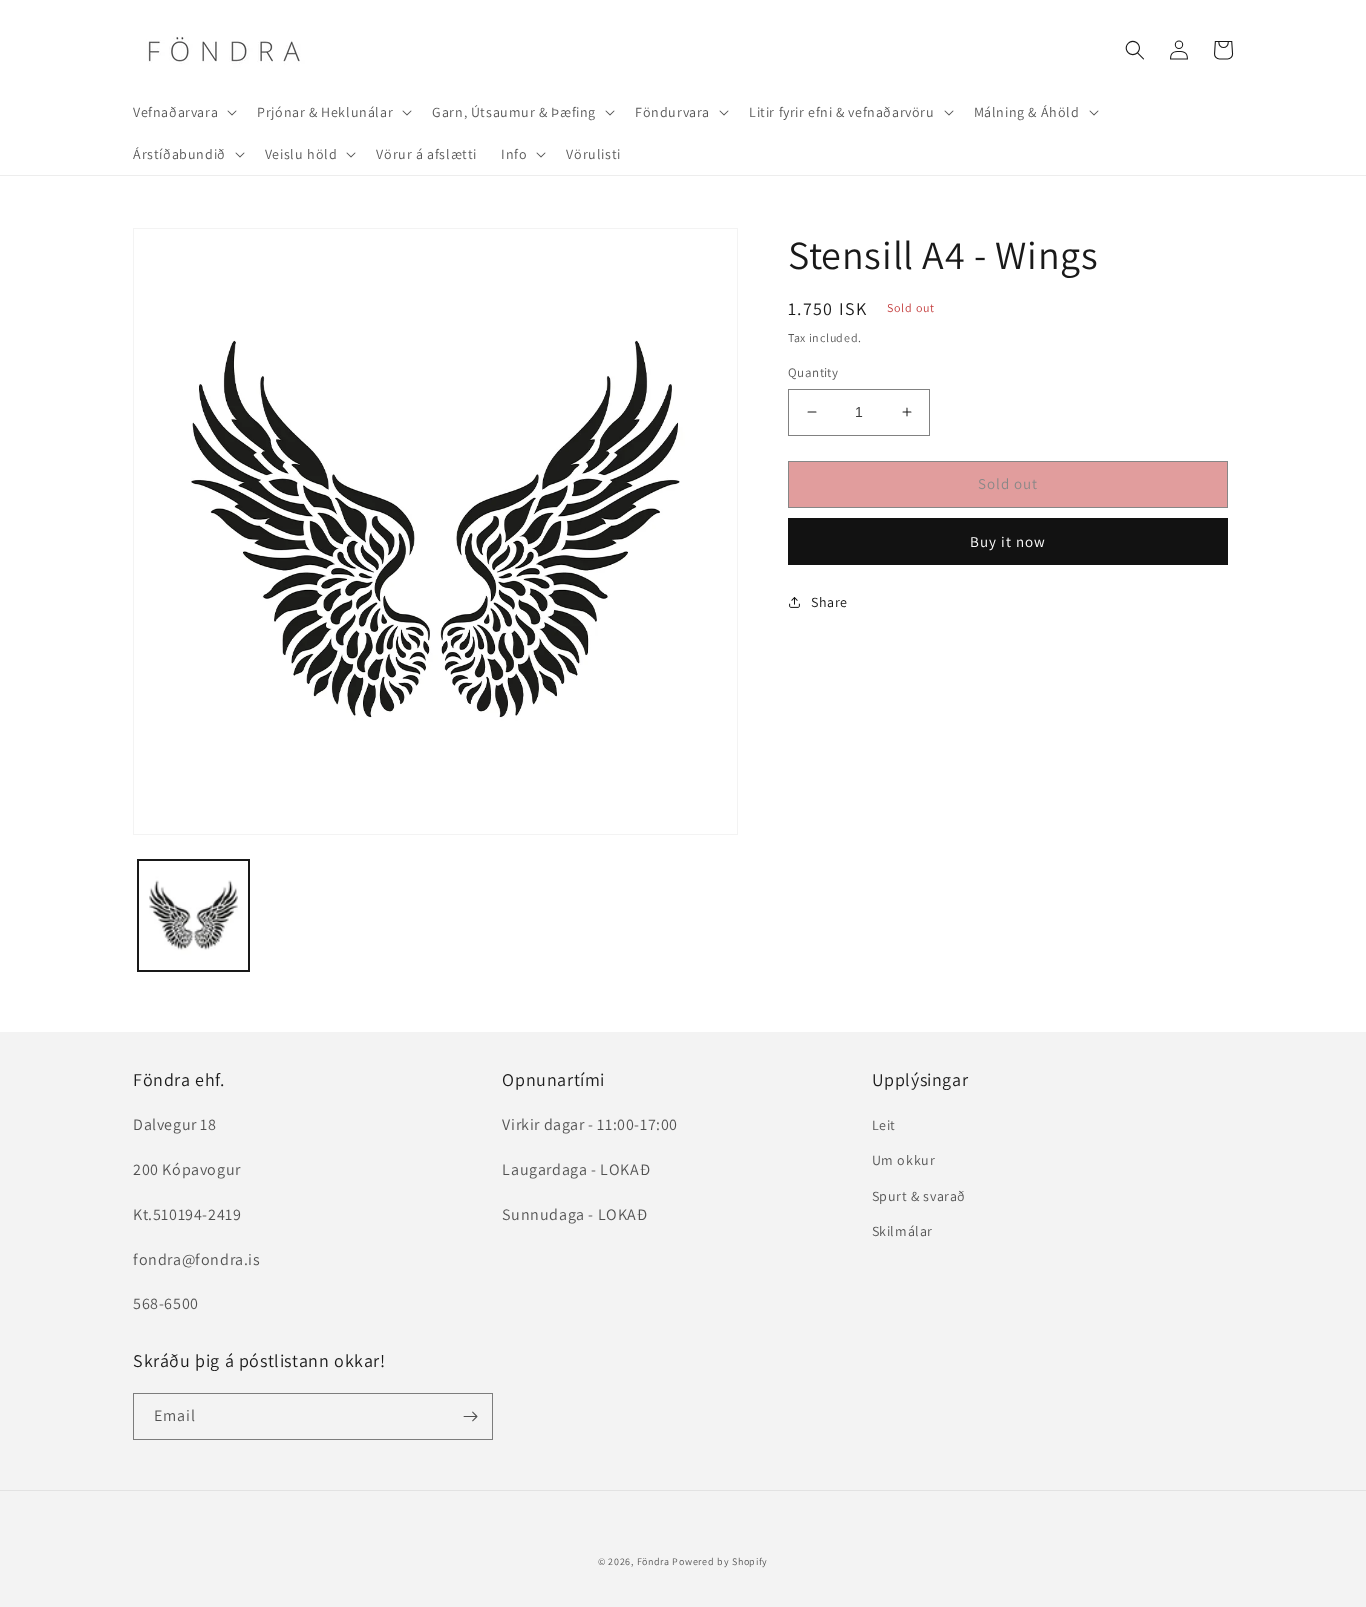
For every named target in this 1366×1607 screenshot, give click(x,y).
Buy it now (1008, 541)
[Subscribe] (470, 1416)
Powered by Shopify (720, 1561)
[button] (183, 112)
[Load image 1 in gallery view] (193, 915)
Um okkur (904, 1160)
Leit (884, 1125)
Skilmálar (902, 1231)
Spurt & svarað (919, 1196)
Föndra (653, 1561)
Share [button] (829, 602)
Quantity (813, 372)
